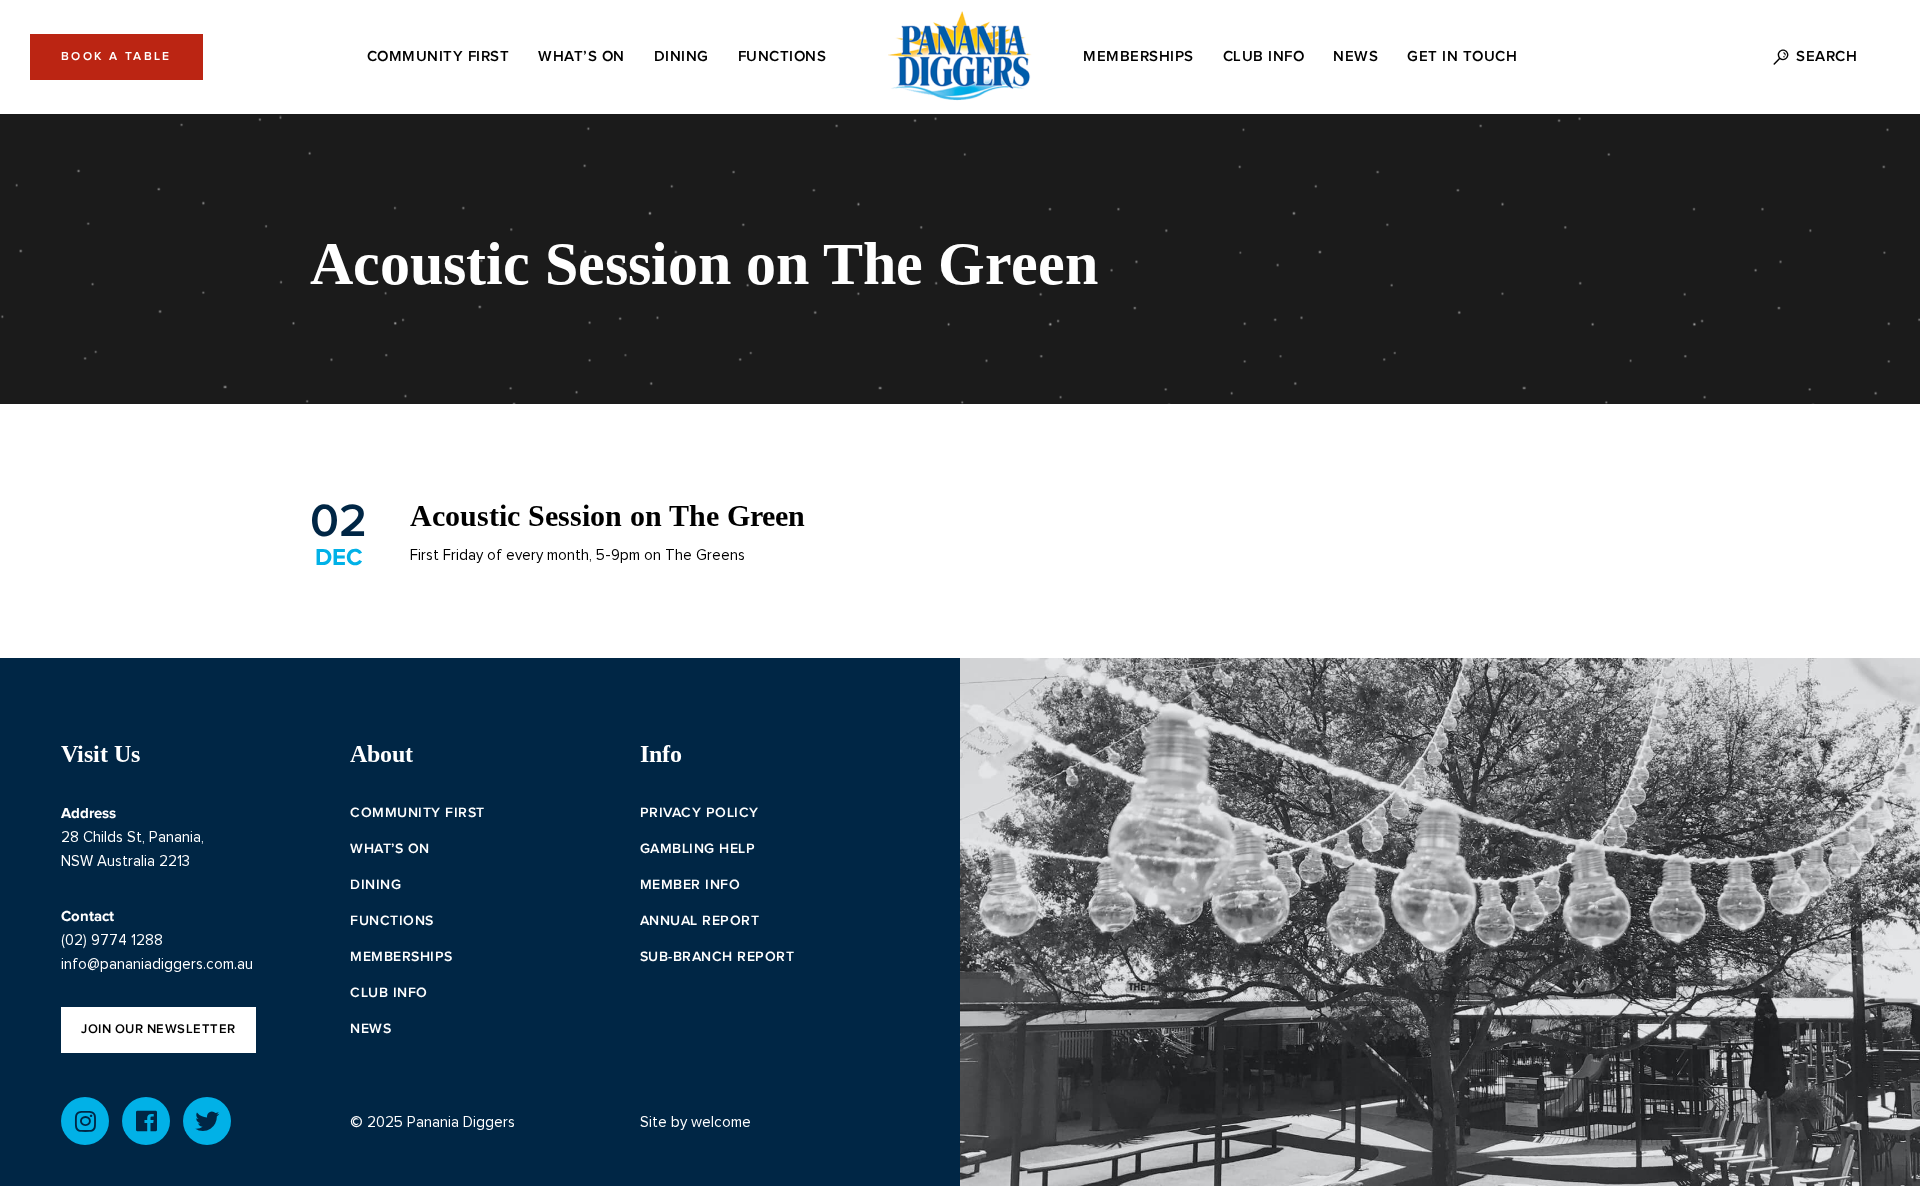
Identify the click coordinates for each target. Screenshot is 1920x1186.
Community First (417, 813)
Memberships (401, 957)
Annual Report (700, 921)
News (370, 1029)
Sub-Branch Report (717, 957)
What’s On (390, 849)
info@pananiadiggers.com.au (157, 964)
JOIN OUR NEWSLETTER (158, 1029)
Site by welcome (695, 1122)
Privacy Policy (699, 813)
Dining (375, 885)
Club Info (389, 993)
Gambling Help (698, 849)
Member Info (690, 885)
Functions (392, 921)
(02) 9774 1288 (112, 940)
